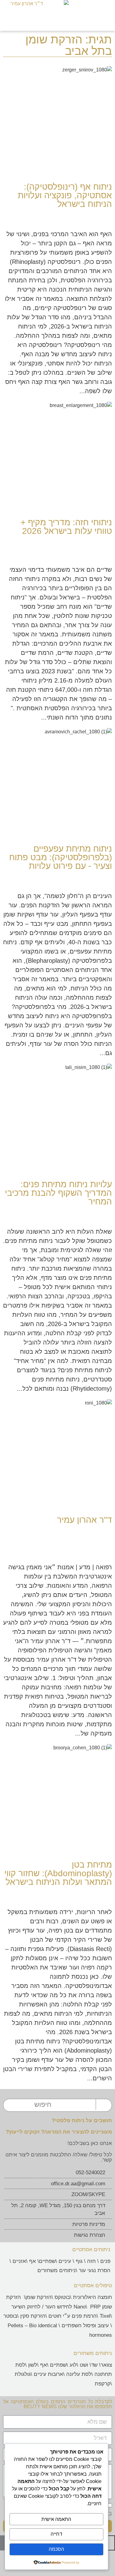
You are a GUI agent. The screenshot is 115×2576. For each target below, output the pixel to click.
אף (33, 2261)
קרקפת (103, 2384)
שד (94, 2365)
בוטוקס (62, 2297)
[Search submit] (102, 2104)
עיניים (65, 2261)
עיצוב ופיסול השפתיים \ (83, 2326)
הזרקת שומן (38, 2297)
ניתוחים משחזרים (57, 2270)
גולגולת (23, 2374)
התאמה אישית (56, 2519)
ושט (84, 2365)
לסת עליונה (79, 2374)
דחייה (56, 2534)
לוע (73, 2365)
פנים (105, 2261)
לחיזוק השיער (26, 2307)
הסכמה (56, 2549)
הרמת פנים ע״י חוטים (73, 2316)
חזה (91, 2261)
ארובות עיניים (48, 2374)
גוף (79, 2261)
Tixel (105, 2316)
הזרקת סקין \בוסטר (24, 2316)
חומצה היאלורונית (92, 2297)
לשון (33, 2365)
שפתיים (47, 2261)
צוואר (106, 2365)
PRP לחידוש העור (72, 2307)
